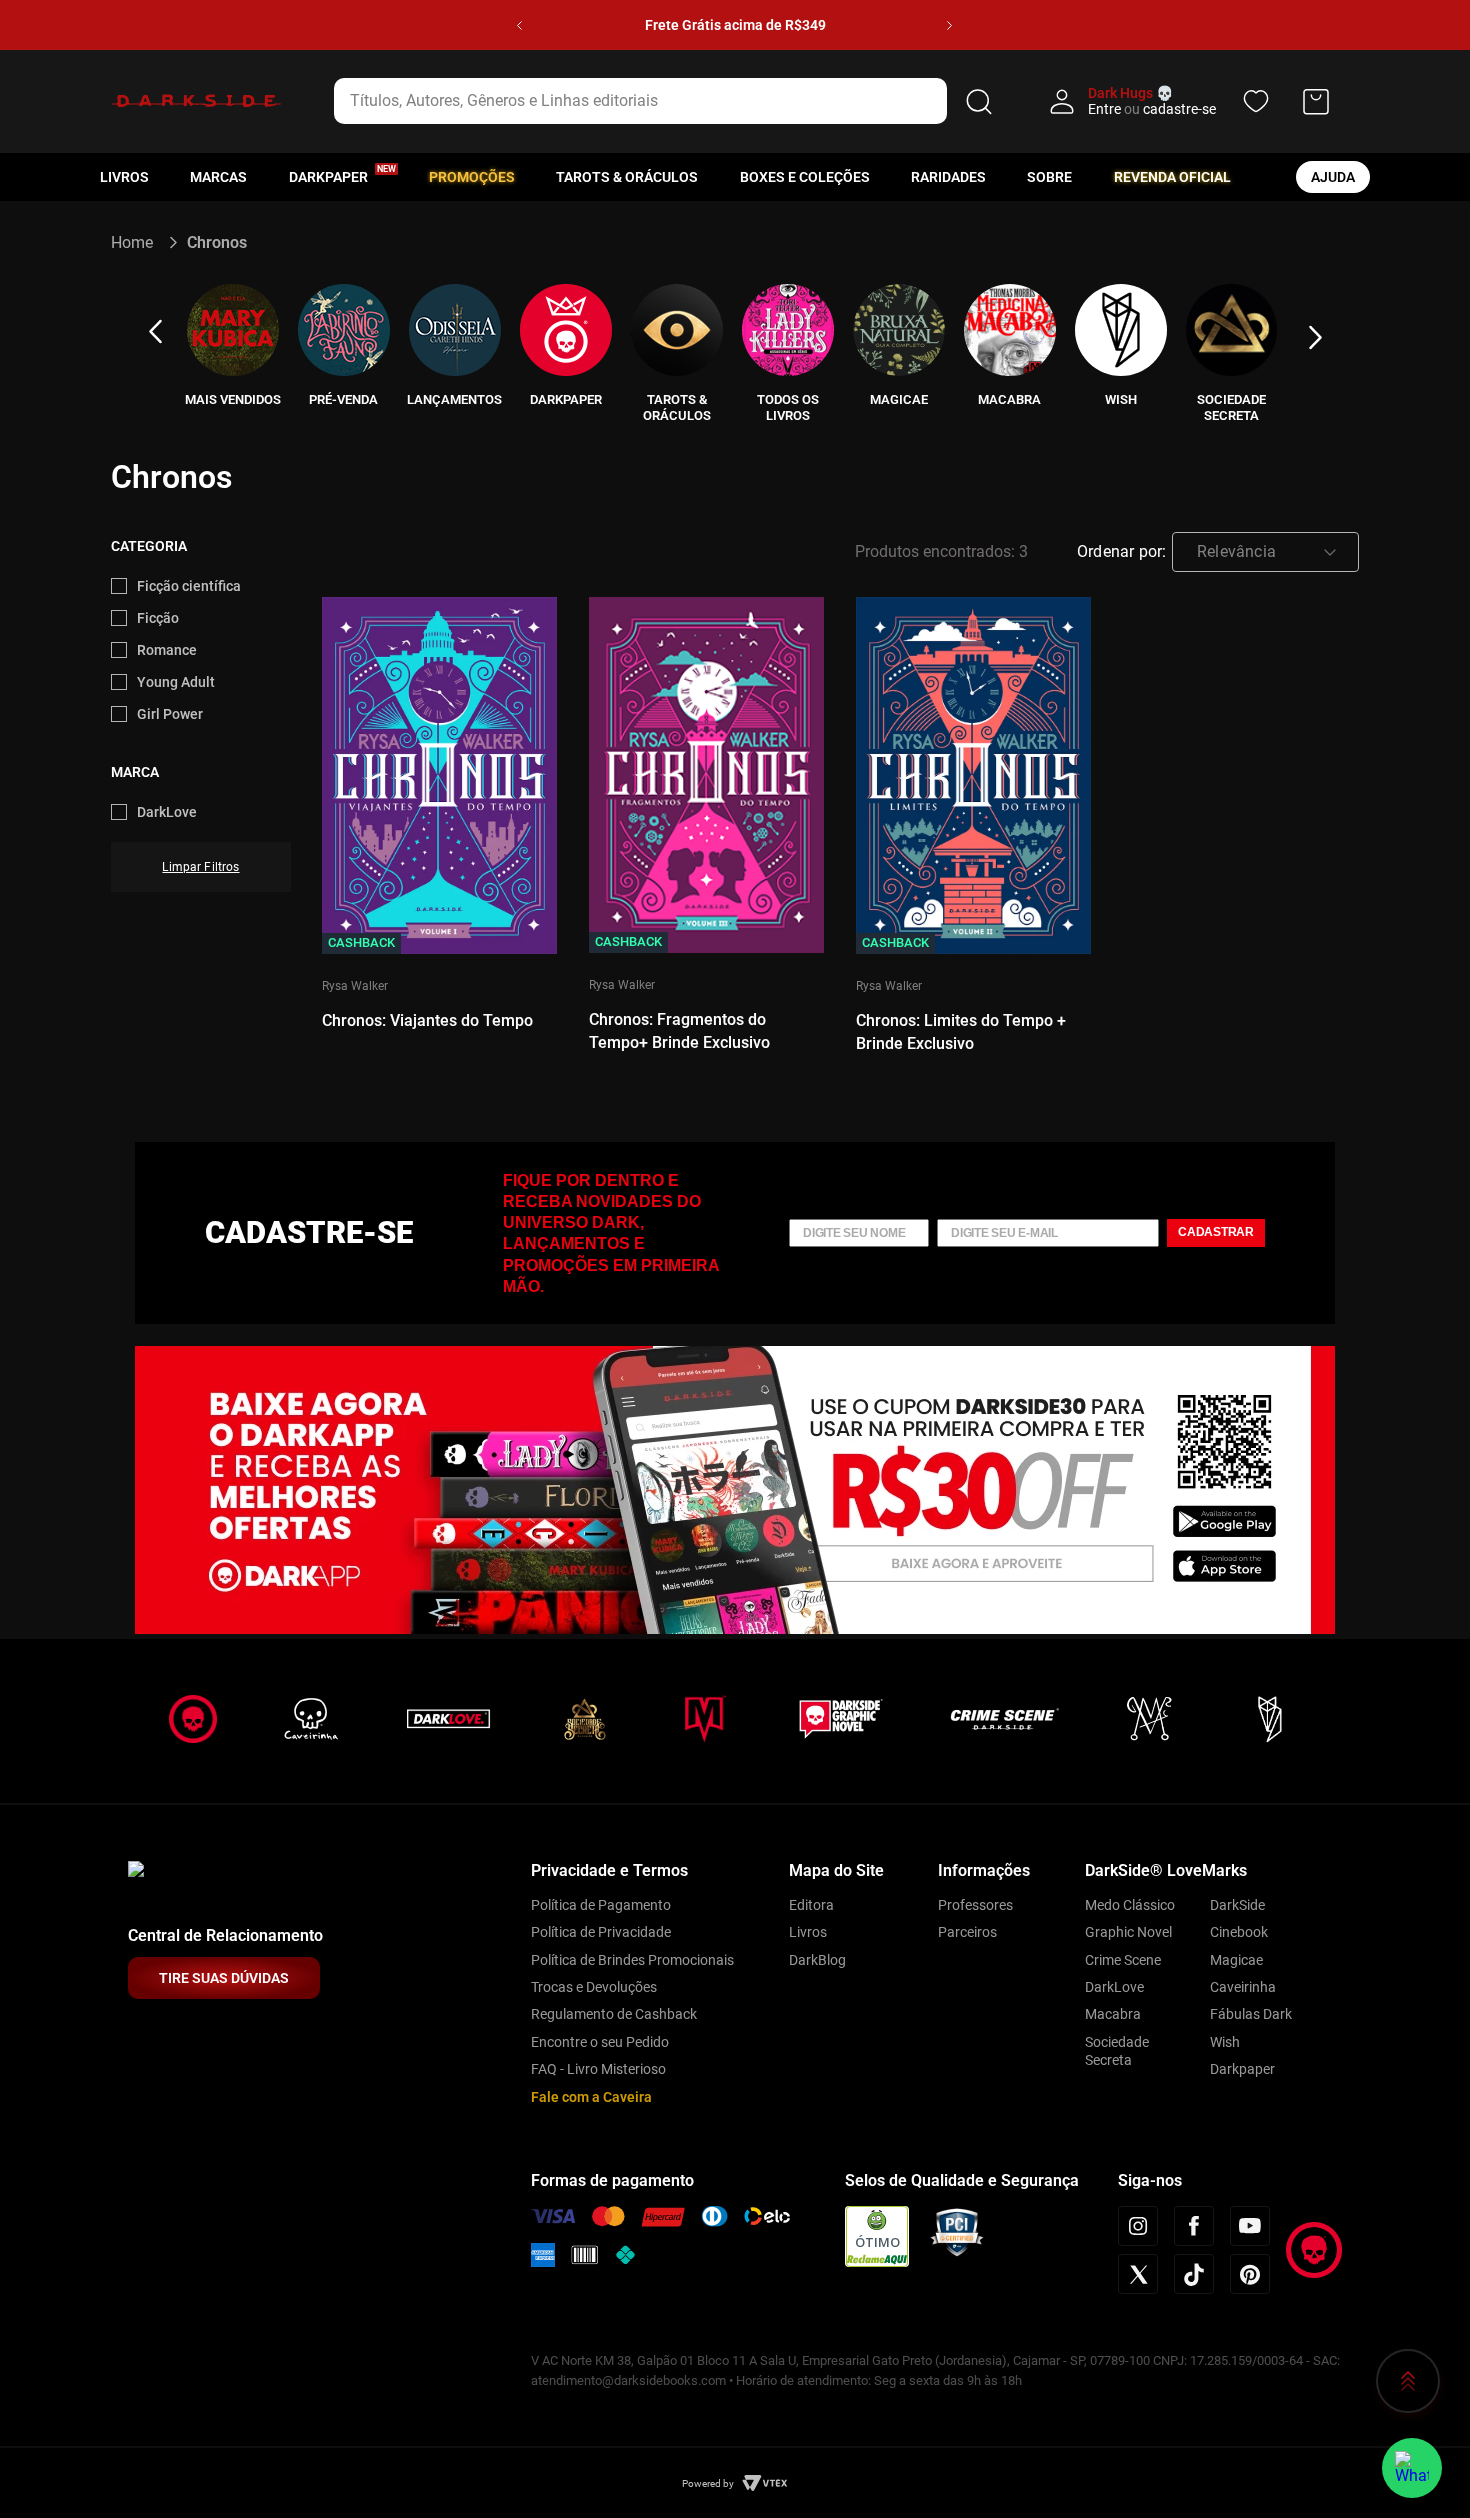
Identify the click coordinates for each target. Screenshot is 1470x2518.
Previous (155, 332)
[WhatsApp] (1412, 2468)
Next (1315, 338)
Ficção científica (189, 586)
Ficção (158, 618)
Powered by (708, 2483)
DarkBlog (817, 1960)
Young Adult (176, 682)
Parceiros (967, 1932)
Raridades (948, 177)
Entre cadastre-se (1152, 109)
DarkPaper (328, 177)
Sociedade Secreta (1117, 2051)
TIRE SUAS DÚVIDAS (224, 1978)
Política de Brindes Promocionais (632, 1960)
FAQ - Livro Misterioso (598, 2069)
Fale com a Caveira (591, 2097)
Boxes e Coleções (805, 177)
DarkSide (1237, 1905)
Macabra (1113, 2014)
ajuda (1333, 177)
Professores (975, 1905)
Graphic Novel (1128, 1932)
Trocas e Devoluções (594, 1987)
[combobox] (666, 101)
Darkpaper (1242, 2069)
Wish (1225, 2042)
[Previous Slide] (519, 25)
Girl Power (170, 714)
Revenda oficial (1172, 177)
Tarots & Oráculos (627, 177)
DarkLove (167, 812)
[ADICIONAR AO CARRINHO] (439, 811)
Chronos (217, 242)
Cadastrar (1216, 1232)
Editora (811, 1905)
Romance (167, 650)
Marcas (218, 177)
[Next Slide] (949, 25)
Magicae (1236, 1960)
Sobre (1049, 177)
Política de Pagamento (601, 1905)
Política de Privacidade (601, 1932)
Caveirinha (1243, 1987)
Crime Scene (1123, 1960)
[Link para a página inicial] (140, 242)
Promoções (472, 177)
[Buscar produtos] (979, 101)
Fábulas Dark (1251, 2014)
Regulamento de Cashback (614, 2014)
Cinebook (1239, 1932)
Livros (124, 177)
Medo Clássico (1130, 1905)
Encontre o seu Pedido (600, 2042)
